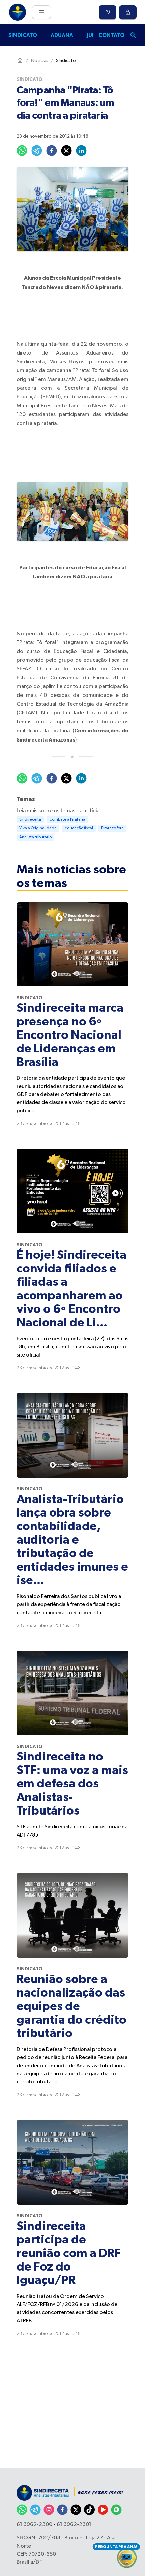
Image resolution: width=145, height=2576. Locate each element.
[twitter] (66, 151)
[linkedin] (81, 151)
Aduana (62, 35)
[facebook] (52, 151)
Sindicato (23, 35)
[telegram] (37, 151)
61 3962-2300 (34, 2525)
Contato (111, 35)
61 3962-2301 (74, 2525)
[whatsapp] (22, 151)
